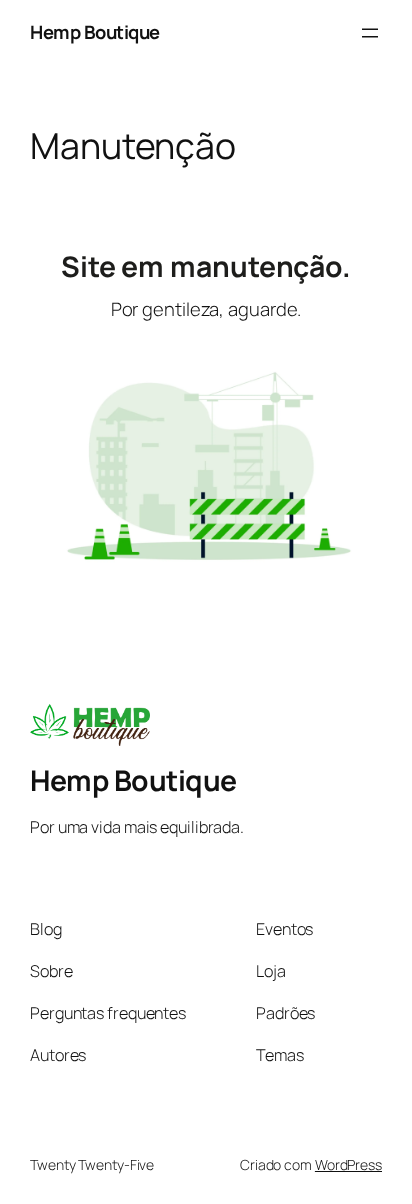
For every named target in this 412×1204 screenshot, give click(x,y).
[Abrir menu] (370, 33)
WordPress (348, 1164)
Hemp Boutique (95, 32)
